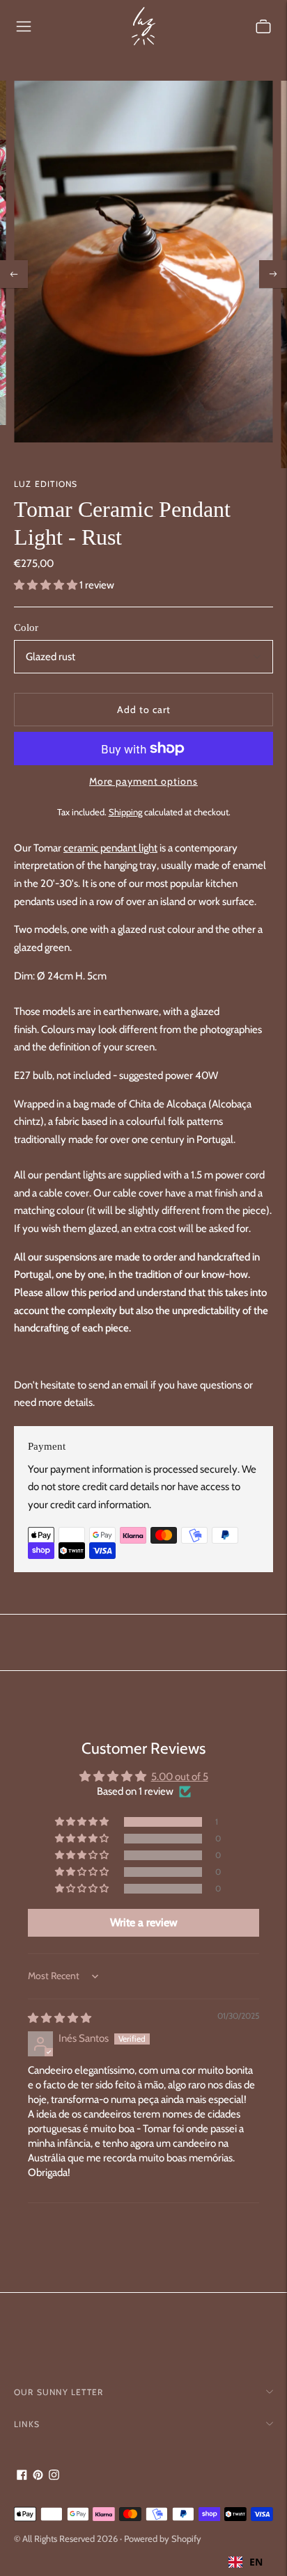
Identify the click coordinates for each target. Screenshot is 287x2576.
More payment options (143, 781)
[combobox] (246, 2562)
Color (26, 627)
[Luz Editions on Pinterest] (38, 2477)
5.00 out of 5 (180, 1777)
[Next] (273, 274)
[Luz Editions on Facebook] (22, 2477)
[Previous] (14, 274)
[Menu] (24, 26)
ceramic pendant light (110, 848)
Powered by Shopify (163, 2538)
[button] (47, 585)
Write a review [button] (144, 1922)
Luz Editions (46, 484)
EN (256, 2562)
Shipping (125, 812)
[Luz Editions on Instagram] (54, 2477)
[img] (60, 2018)
